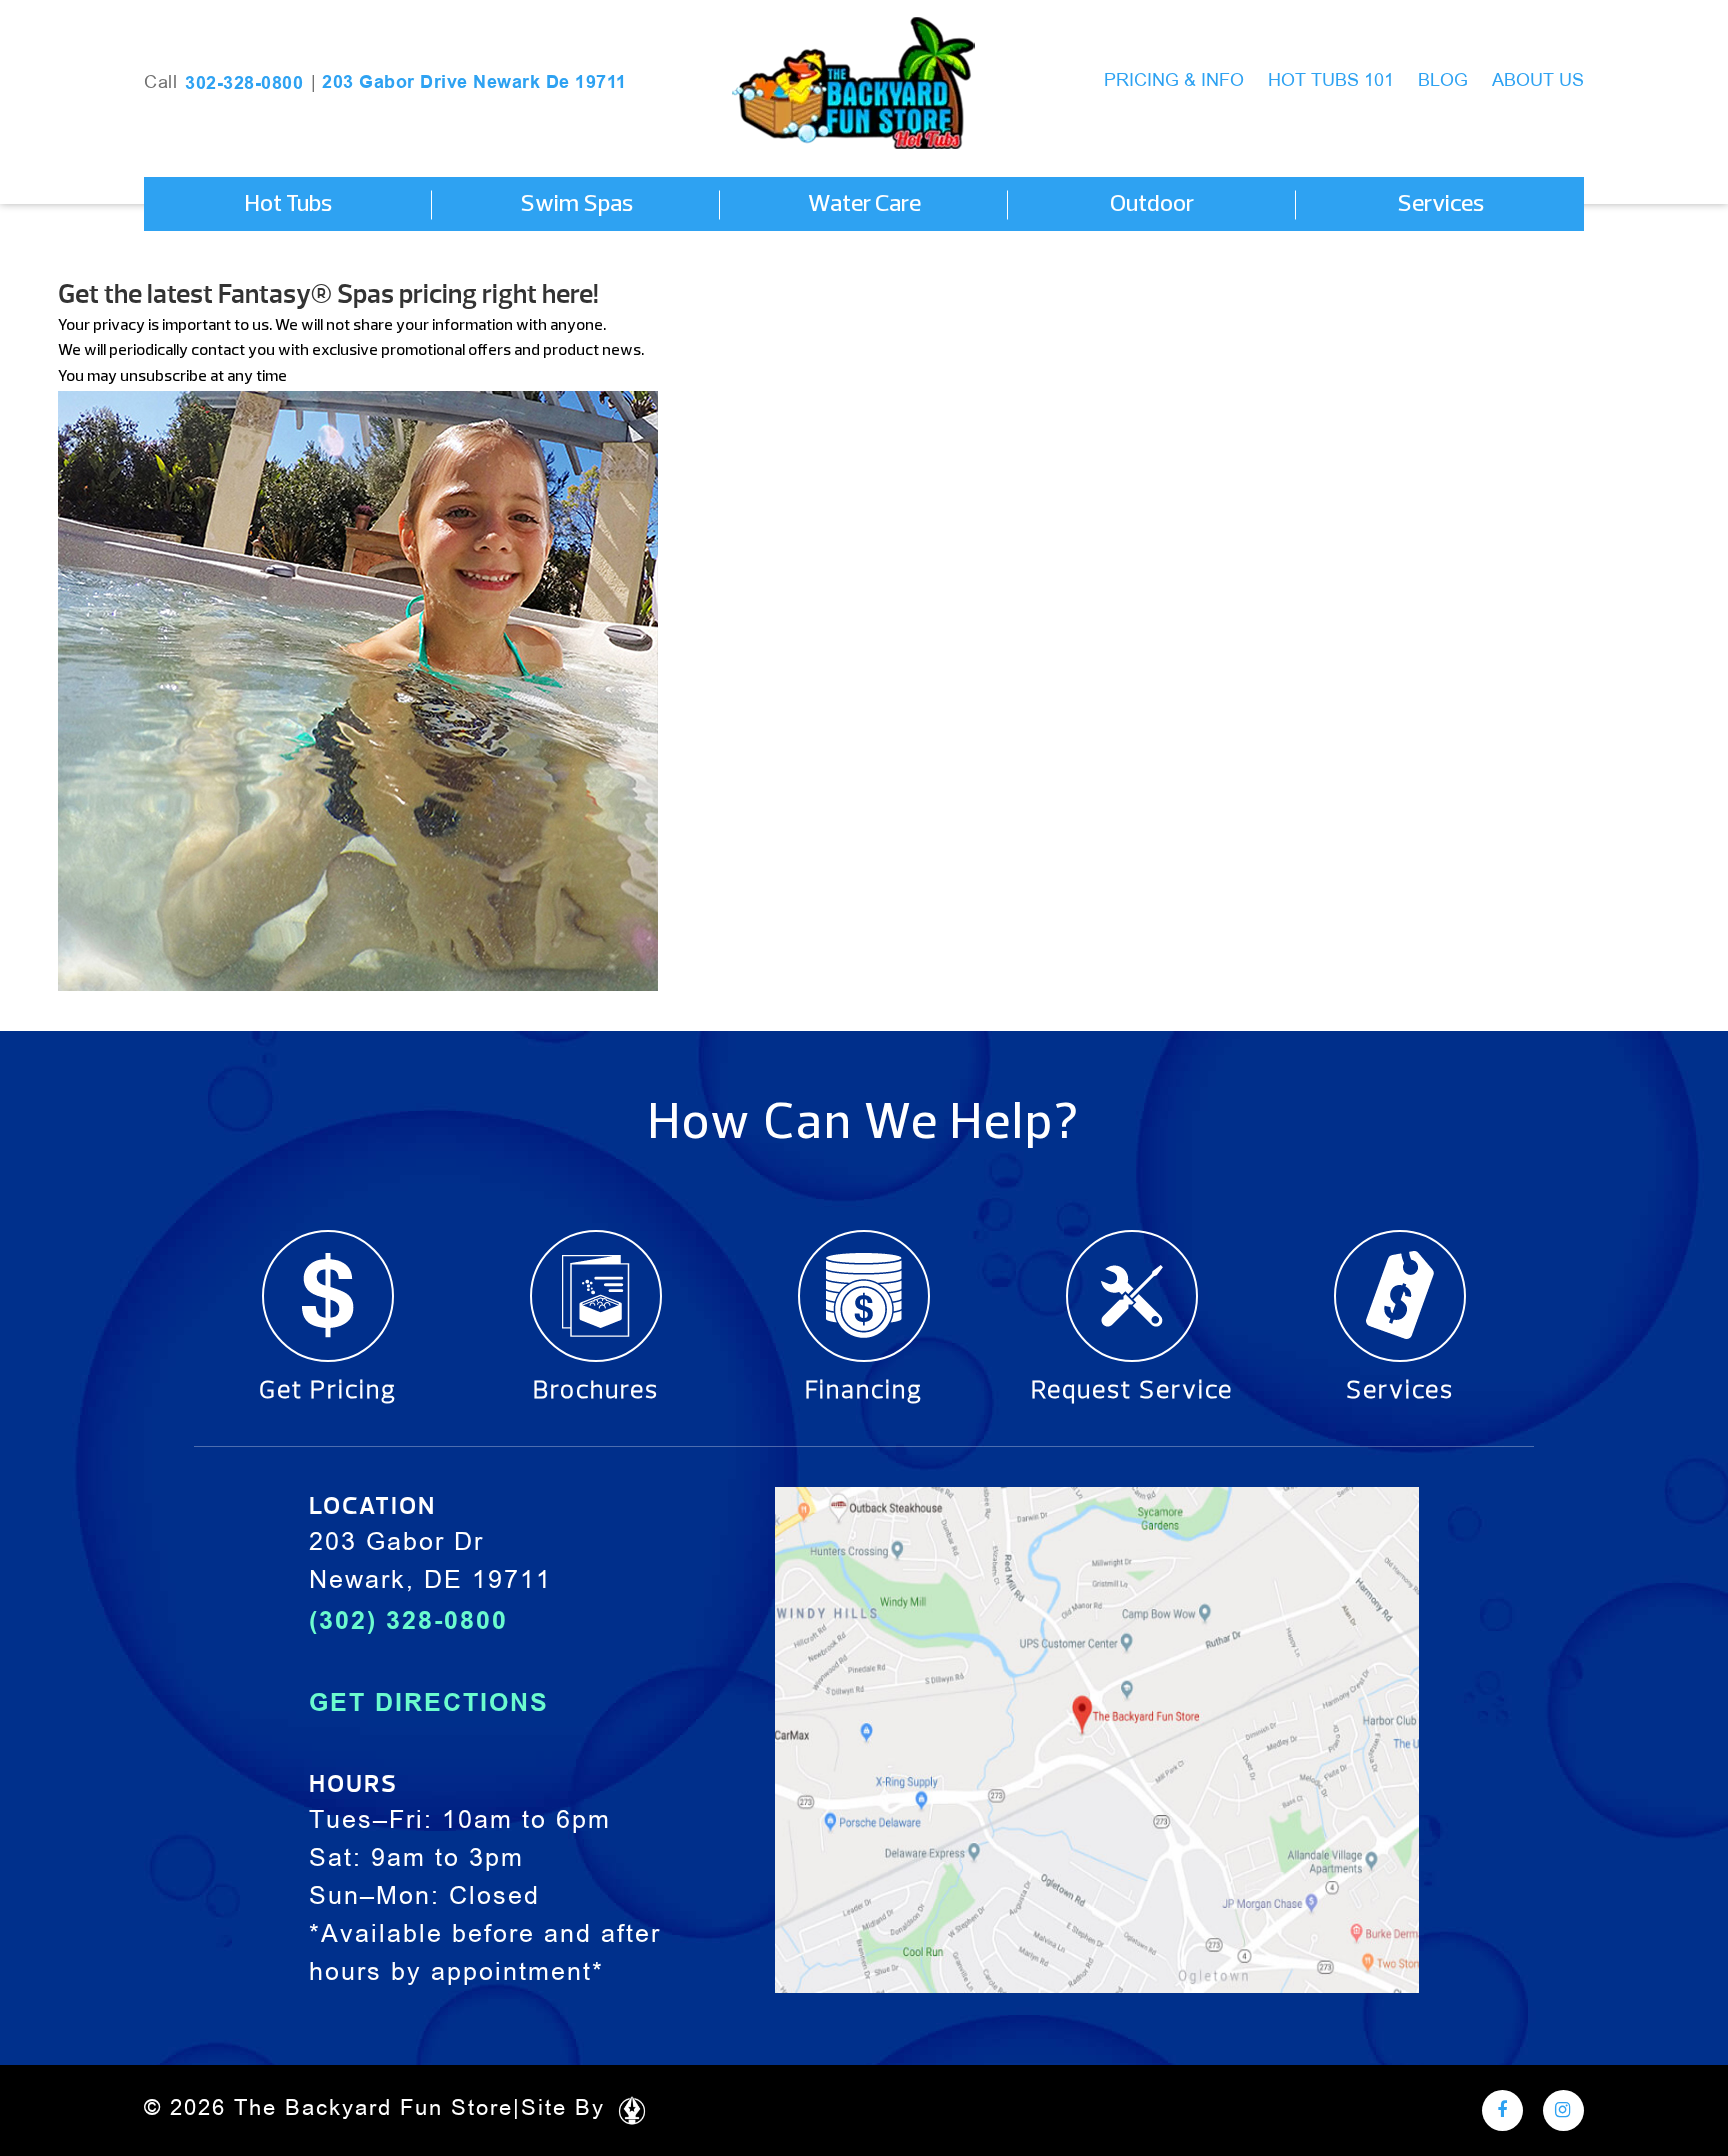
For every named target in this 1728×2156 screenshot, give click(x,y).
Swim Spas (576, 205)
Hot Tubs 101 (1331, 81)
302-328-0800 (244, 83)
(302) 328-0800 (408, 1620)
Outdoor (1152, 205)
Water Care (864, 205)
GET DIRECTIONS (429, 1702)
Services (1440, 205)
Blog (1443, 81)
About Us (1538, 81)
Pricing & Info (1174, 81)
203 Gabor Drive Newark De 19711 (474, 82)
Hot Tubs (288, 205)
